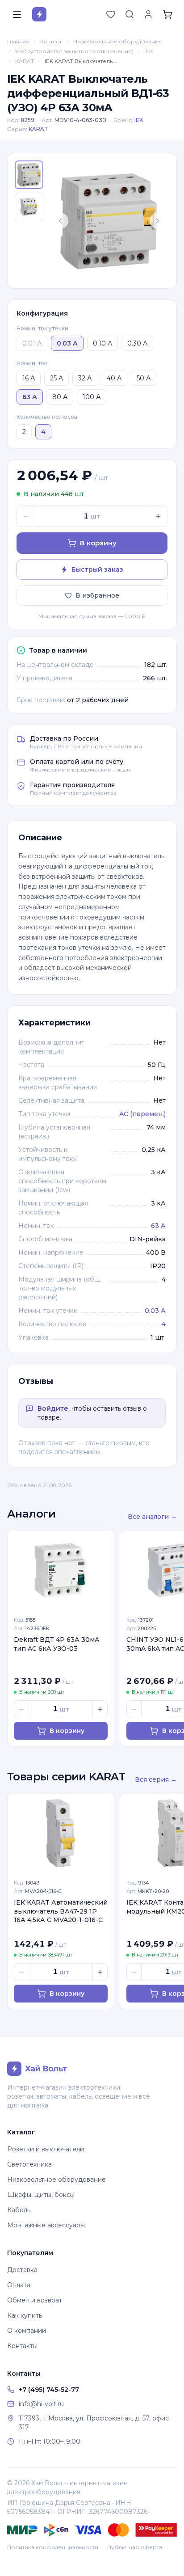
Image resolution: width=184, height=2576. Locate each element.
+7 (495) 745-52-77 (49, 2390)
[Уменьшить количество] (26, 516)
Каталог (51, 41)
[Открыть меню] (17, 14)
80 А (60, 397)
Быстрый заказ (97, 569)
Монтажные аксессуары (46, 2225)
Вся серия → (156, 1779)
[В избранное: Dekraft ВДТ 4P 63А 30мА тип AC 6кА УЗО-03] (102, 1542)
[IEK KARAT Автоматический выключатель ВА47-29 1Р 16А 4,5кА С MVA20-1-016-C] (61, 1833)
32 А (85, 378)
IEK (148, 51)
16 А (29, 378)
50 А (144, 378)
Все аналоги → (152, 1517)
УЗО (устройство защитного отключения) (74, 51)
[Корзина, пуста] (167, 14)
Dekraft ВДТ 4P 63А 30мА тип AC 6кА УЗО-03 (57, 1644)
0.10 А (102, 343)
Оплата (19, 2285)
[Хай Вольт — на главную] (39, 14)
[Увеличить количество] (158, 516)
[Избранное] (111, 14)
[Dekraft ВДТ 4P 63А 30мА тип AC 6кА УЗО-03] (61, 1570)
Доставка (22, 2270)
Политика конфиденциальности (53, 2547)
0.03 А (155, 1311)
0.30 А (137, 343)
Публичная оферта (135, 2547)
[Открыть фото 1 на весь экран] (109, 221)
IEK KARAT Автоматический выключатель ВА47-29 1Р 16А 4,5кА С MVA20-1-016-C (61, 1911)
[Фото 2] (29, 207)
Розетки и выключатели (46, 2149)
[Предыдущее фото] (60, 221)
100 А (92, 397)
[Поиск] (130, 14)
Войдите (53, 1408)
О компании (27, 2331)
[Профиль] (148, 14)
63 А (158, 1226)
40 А (114, 378)
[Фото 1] (29, 175)
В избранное (97, 595)
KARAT (25, 61)
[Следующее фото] (158, 221)
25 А (56, 378)
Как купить (25, 2315)
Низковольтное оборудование (118, 41)
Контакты (22, 2346)
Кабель (19, 2210)
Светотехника (29, 2164)
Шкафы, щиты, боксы (41, 2195)
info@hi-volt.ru (41, 2404)
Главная (18, 41)
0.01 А (32, 343)
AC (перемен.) (142, 1114)
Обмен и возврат (35, 2300)
